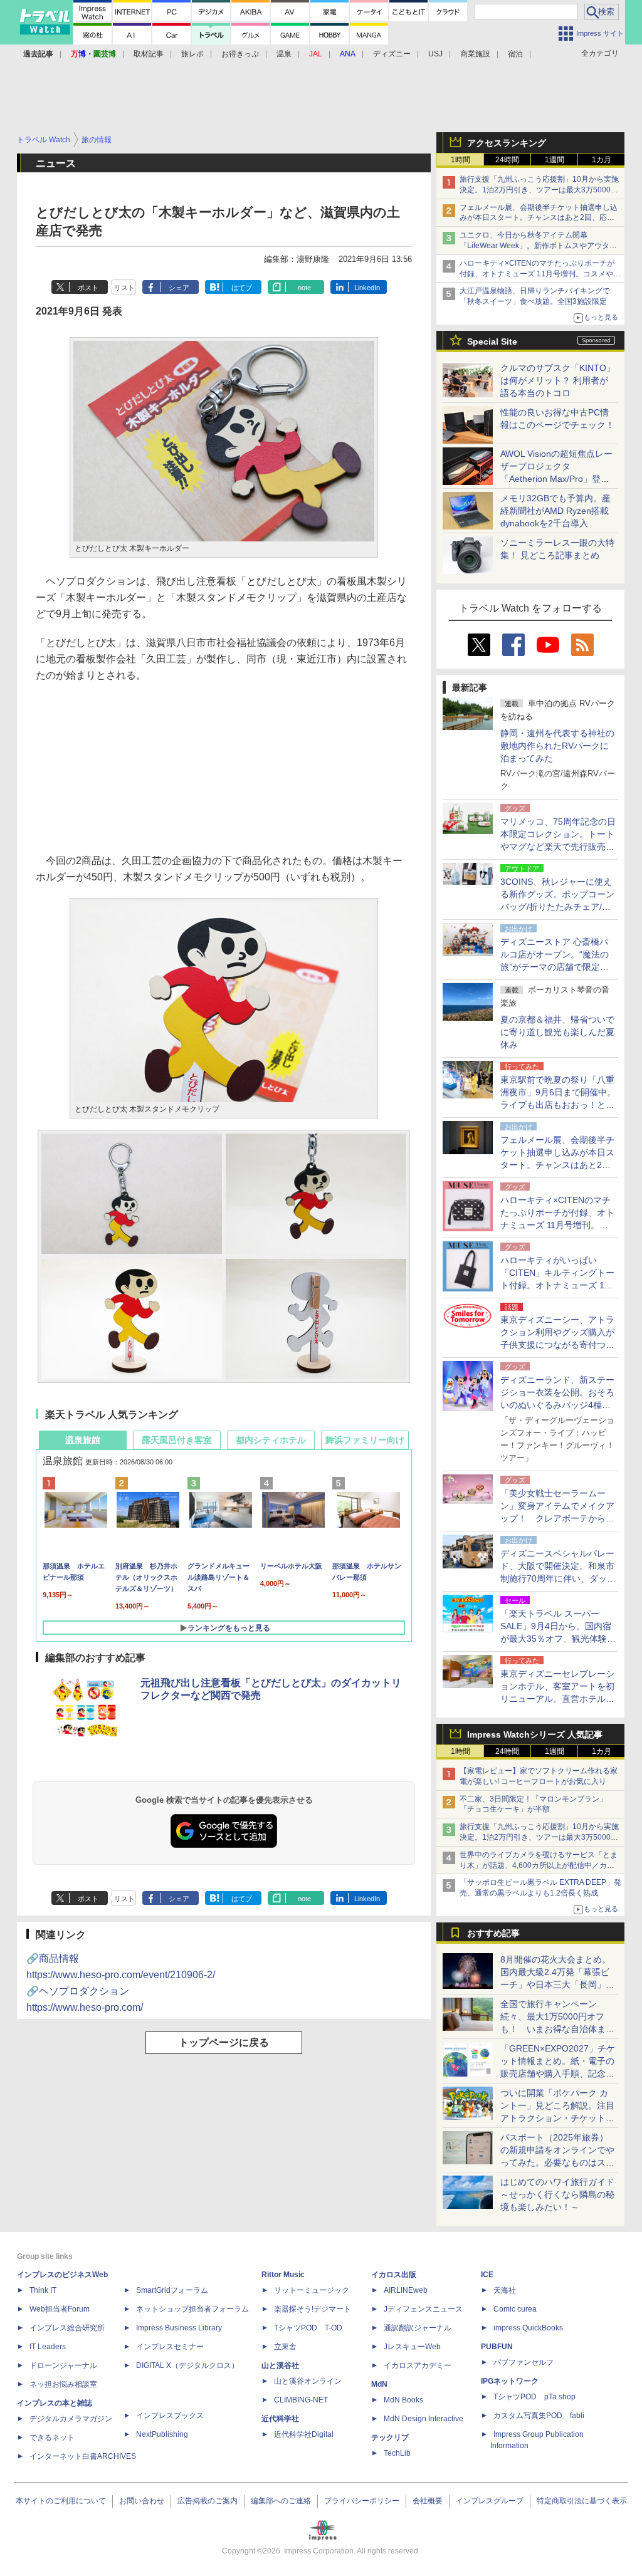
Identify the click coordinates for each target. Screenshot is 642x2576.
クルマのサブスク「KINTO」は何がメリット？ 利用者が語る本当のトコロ (558, 380)
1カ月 (602, 160)
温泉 (284, 54)
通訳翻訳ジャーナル (418, 2328)
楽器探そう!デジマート (313, 2309)
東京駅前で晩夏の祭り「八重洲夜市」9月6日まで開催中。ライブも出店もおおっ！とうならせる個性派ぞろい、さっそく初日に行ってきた (558, 1105)
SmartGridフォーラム (172, 2290)
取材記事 (149, 54)
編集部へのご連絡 (281, 2501)
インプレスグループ (490, 2501)
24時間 (507, 160)
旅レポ (192, 54)
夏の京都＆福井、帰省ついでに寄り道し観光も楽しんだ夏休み (557, 1032)
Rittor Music (283, 2275)
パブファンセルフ (524, 2362)
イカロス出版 (394, 2275)
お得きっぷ (240, 54)
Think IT (43, 2290)
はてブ (242, 288)
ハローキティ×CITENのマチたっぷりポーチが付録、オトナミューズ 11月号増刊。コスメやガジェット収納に (540, 274)
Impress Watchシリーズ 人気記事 (535, 1734)
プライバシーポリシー (362, 2501)
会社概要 (428, 2501)
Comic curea (515, 2309)
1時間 (460, 160)
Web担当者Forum (60, 2309)
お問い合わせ (142, 2501)
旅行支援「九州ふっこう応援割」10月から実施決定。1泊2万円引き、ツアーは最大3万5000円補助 (539, 190)
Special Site (492, 342)
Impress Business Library (179, 2328)
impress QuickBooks (528, 2328)
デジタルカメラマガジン (71, 2419)
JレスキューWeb (412, 2347)
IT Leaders (48, 2347)
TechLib (397, 2453)
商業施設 (475, 54)
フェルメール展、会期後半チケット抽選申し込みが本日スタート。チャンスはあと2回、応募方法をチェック (539, 218)
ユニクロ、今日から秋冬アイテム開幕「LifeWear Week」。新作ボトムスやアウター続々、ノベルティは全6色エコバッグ (538, 246)
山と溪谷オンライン (308, 2381)
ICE (487, 2275)
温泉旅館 (83, 1440)
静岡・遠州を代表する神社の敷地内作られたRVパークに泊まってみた (557, 746)
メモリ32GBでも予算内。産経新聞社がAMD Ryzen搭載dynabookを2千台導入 (555, 511)
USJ (435, 54)
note (304, 288)
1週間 (555, 160)
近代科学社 (280, 2419)
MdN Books (403, 2400)
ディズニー (392, 54)
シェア (179, 288)
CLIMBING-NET (301, 2400)
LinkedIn (367, 288)
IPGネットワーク (510, 2381)
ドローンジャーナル (63, 2365)
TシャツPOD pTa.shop (534, 2397)
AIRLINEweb (406, 2290)
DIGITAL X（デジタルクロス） (187, 2365)
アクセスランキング (507, 143)
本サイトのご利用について (61, 2501)
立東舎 (285, 2347)
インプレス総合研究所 (67, 2328)
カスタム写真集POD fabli (539, 2416)
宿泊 (515, 54)
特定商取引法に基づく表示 (582, 2501)
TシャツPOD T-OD (308, 2328)
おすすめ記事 (493, 1933)
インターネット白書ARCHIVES (83, 2456)
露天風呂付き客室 (177, 1440)
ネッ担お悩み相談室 (63, 2384)
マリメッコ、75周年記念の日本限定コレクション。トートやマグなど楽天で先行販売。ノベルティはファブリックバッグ (558, 847)
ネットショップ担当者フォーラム (192, 2309)
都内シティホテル (271, 1440)
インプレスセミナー (170, 2347)
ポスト (88, 288)
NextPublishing (162, 2434)
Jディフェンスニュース (423, 2309)
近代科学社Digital (304, 2434)
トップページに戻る (224, 2042)
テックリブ (390, 2438)
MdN (379, 2384)
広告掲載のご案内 (208, 2501)
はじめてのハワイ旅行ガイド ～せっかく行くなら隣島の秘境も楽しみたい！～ (557, 2194)
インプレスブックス (170, 2416)
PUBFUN (497, 2347)
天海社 (505, 2290)
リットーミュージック (312, 2290)
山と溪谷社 (280, 2365)
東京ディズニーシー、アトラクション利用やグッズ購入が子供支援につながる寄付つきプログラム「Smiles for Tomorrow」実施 (557, 1345)
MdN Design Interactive (424, 2419)
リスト (124, 288)
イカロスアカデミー (418, 2365)
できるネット (52, 2438)
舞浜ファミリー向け (365, 1440)
